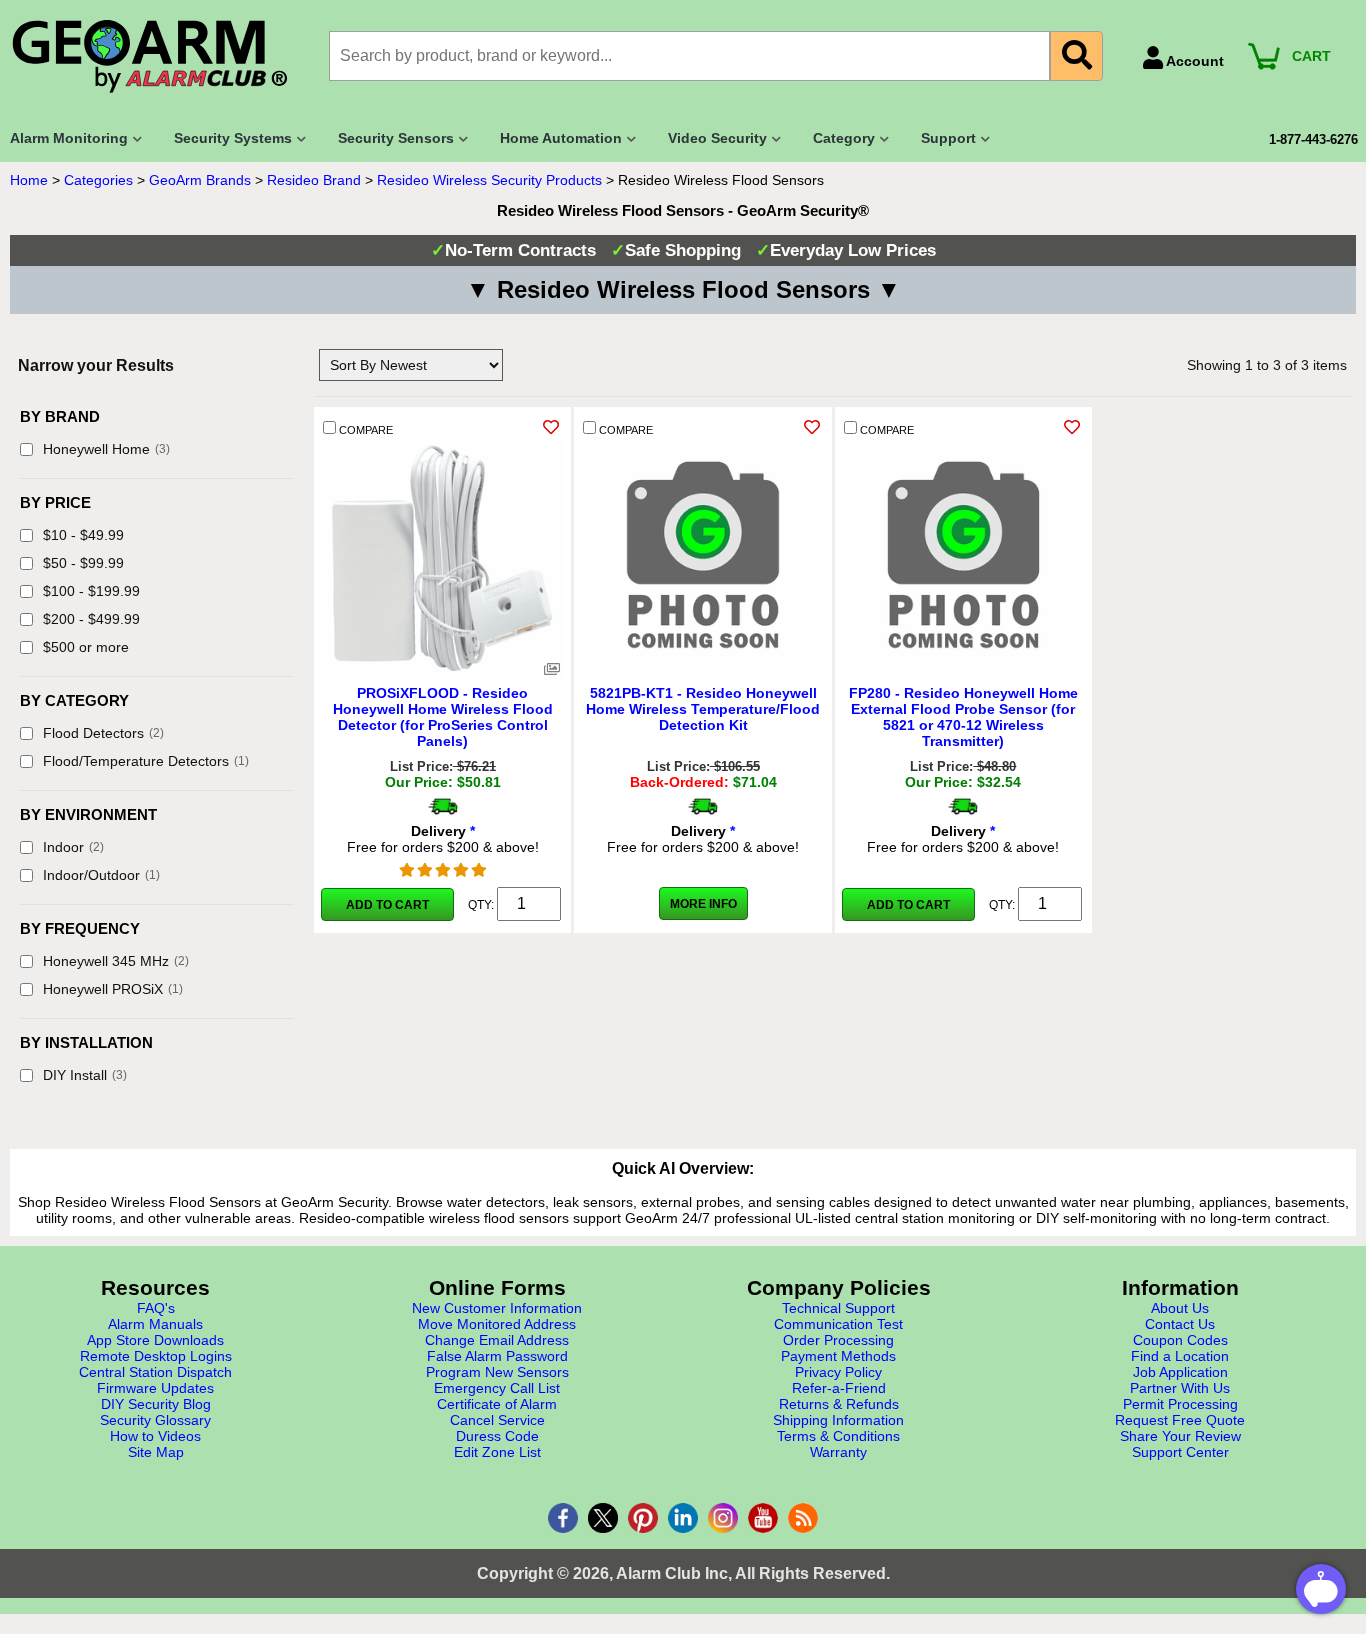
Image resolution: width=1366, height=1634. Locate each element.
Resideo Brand (314, 180)
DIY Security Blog (156, 1404)
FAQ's (156, 1308)
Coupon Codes (1180, 1340)
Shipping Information (838, 1420)
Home (29, 180)
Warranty (838, 1452)
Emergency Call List (497, 1388)
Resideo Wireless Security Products (489, 180)
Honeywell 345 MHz (116, 961)
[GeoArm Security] (159, 57)
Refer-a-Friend (839, 1388)
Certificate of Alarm (497, 1404)
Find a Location (1180, 1356)
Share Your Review (1180, 1436)
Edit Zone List (497, 1452)
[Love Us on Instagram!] (723, 1518)
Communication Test (838, 1324)
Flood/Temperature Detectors (146, 761)
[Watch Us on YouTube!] (763, 1518)
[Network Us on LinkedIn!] (683, 1518)
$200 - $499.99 (91, 619)
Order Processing (838, 1340)
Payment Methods (838, 1356)
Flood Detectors (103, 733)
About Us (1180, 1308)
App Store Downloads (155, 1340)
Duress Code (497, 1436)
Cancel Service (497, 1420)
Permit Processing (1180, 1404)
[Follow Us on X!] (603, 1518)
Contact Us (1180, 1324)
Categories (98, 180)
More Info (703, 904)
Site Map (156, 1452)
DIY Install (85, 1075)
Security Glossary (155, 1420)
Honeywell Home (106, 449)
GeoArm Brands (200, 180)
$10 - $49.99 (83, 535)
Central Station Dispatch (155, 1372)
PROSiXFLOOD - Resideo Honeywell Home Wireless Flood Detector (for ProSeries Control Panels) (443, 717)
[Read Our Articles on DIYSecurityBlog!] (803, 1518)
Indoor (73, 847)
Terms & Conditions (838, 1436)
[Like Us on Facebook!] (563, 1518)
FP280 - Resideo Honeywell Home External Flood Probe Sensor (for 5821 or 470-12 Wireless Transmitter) (963, 717)
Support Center (1180, 1452)
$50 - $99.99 (83, 563)
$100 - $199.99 (91, 591)
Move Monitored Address (497, 1324)
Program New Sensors (497, 1372)
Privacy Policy (838, 1372)
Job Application (1180, 1372)
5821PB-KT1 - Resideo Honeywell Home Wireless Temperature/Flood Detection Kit (703, 709)
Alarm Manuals (155, 1324)
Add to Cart (387, 905)
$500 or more (86, 647)
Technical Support (838, 1308)
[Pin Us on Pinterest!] (643, 1518)
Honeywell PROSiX (113, 989)
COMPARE (364, 430)
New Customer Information (497, 1308)
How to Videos (155, 1436)
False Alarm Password (497, 1356)
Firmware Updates (155, 1388)
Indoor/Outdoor (101, 875)
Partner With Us (1180, 1388)
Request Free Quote (1180, 1420)
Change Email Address (497, 1340)
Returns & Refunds (839, 1404)
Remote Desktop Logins (156, 1356)
